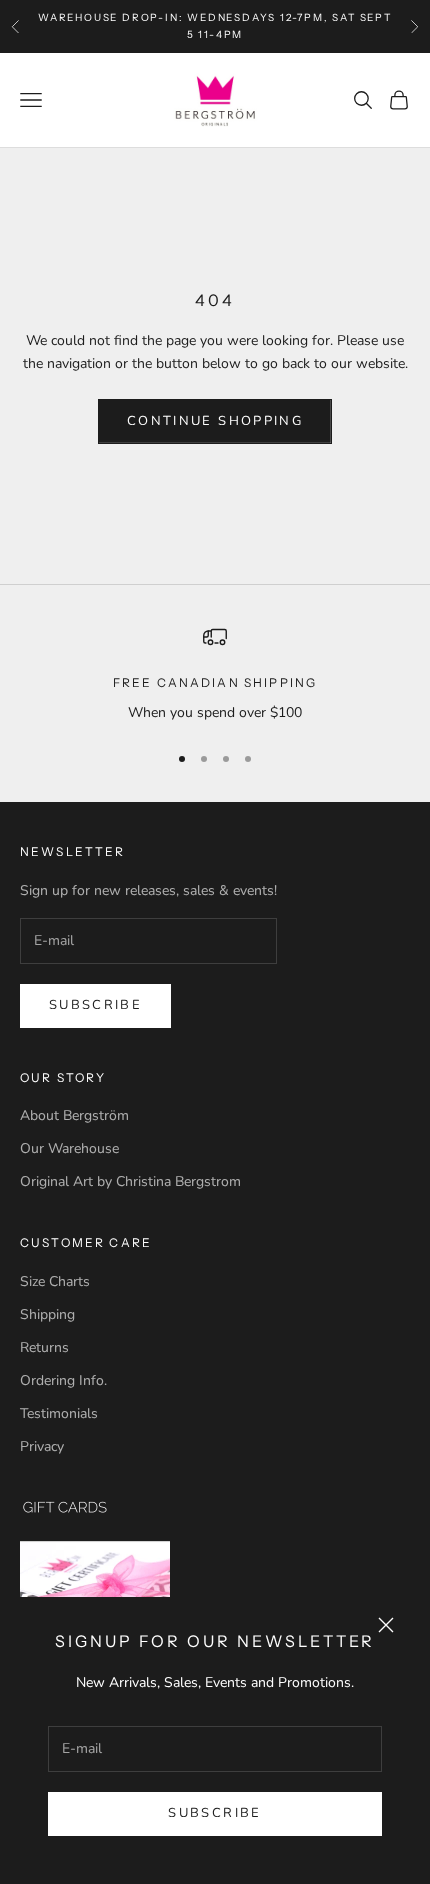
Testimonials (59, 1413)
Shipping (47, 1314)
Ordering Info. (63, 1380)
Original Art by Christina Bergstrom (130, 1181)
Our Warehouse (69, 1148)
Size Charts (55, 1281)
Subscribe (214, 1813)
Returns (44, 1347)
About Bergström (74, 1115)
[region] (215, 674)
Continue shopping (215, 421)
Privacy (42, 1446)
